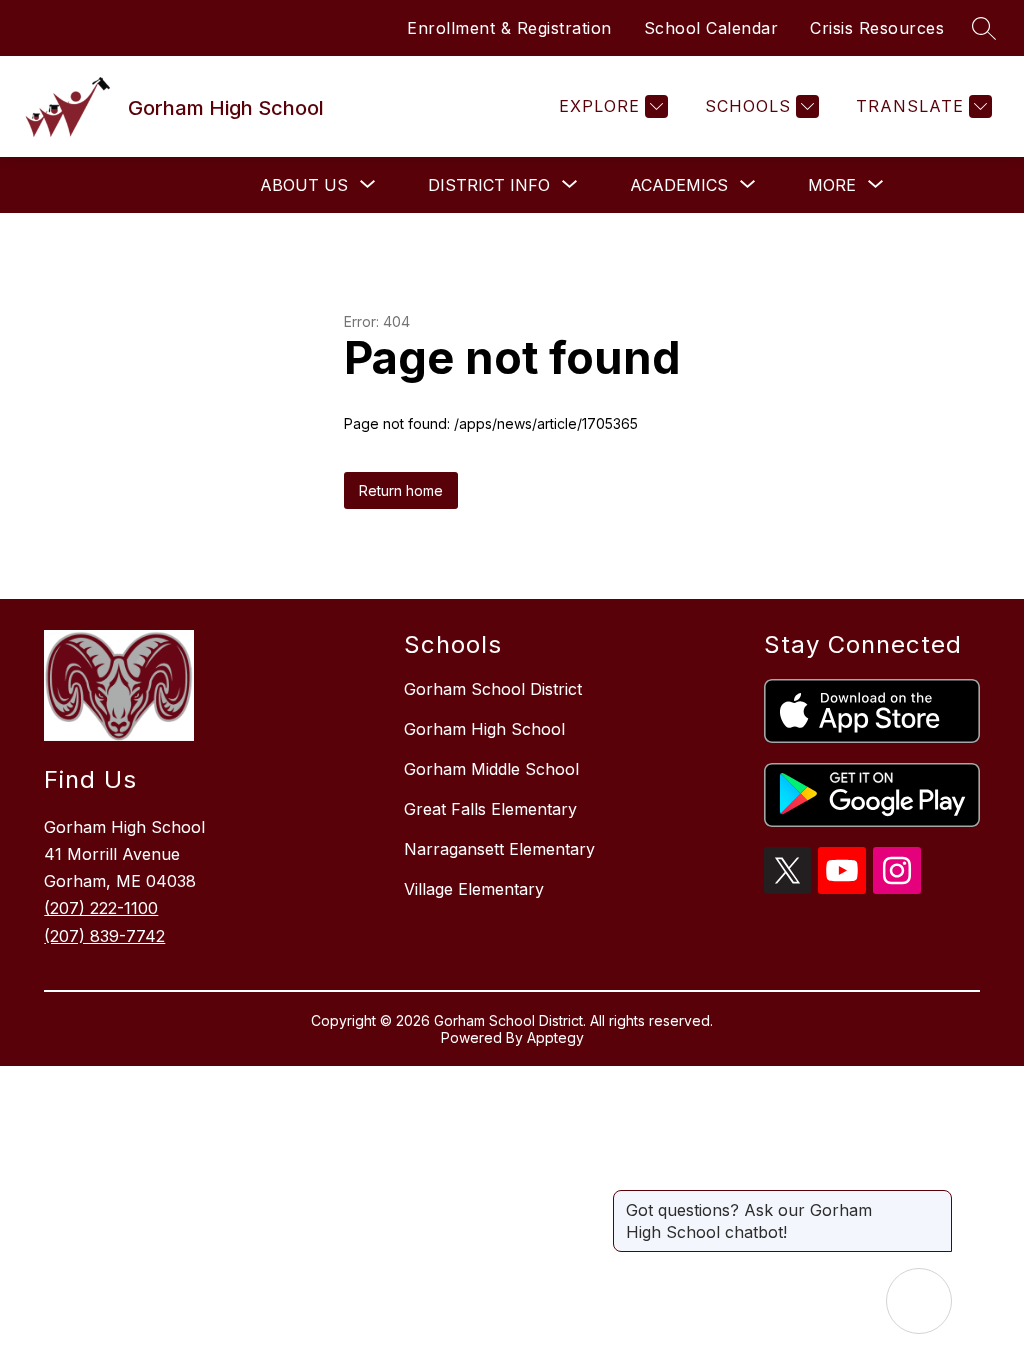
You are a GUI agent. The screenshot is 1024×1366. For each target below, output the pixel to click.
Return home (401, 490)
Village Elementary (474, 889)
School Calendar (711, 28)
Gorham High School (484, 729)
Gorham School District (493, 689)
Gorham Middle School (491, 769)
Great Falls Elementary (490, 809)
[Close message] (936, 1200)
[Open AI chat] (919, 1301)
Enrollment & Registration (509, 28)
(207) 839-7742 (104, 936)
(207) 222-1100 (101, 908)
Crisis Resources (877, 28)
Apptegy (555, 1037)
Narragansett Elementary (499, 849)
